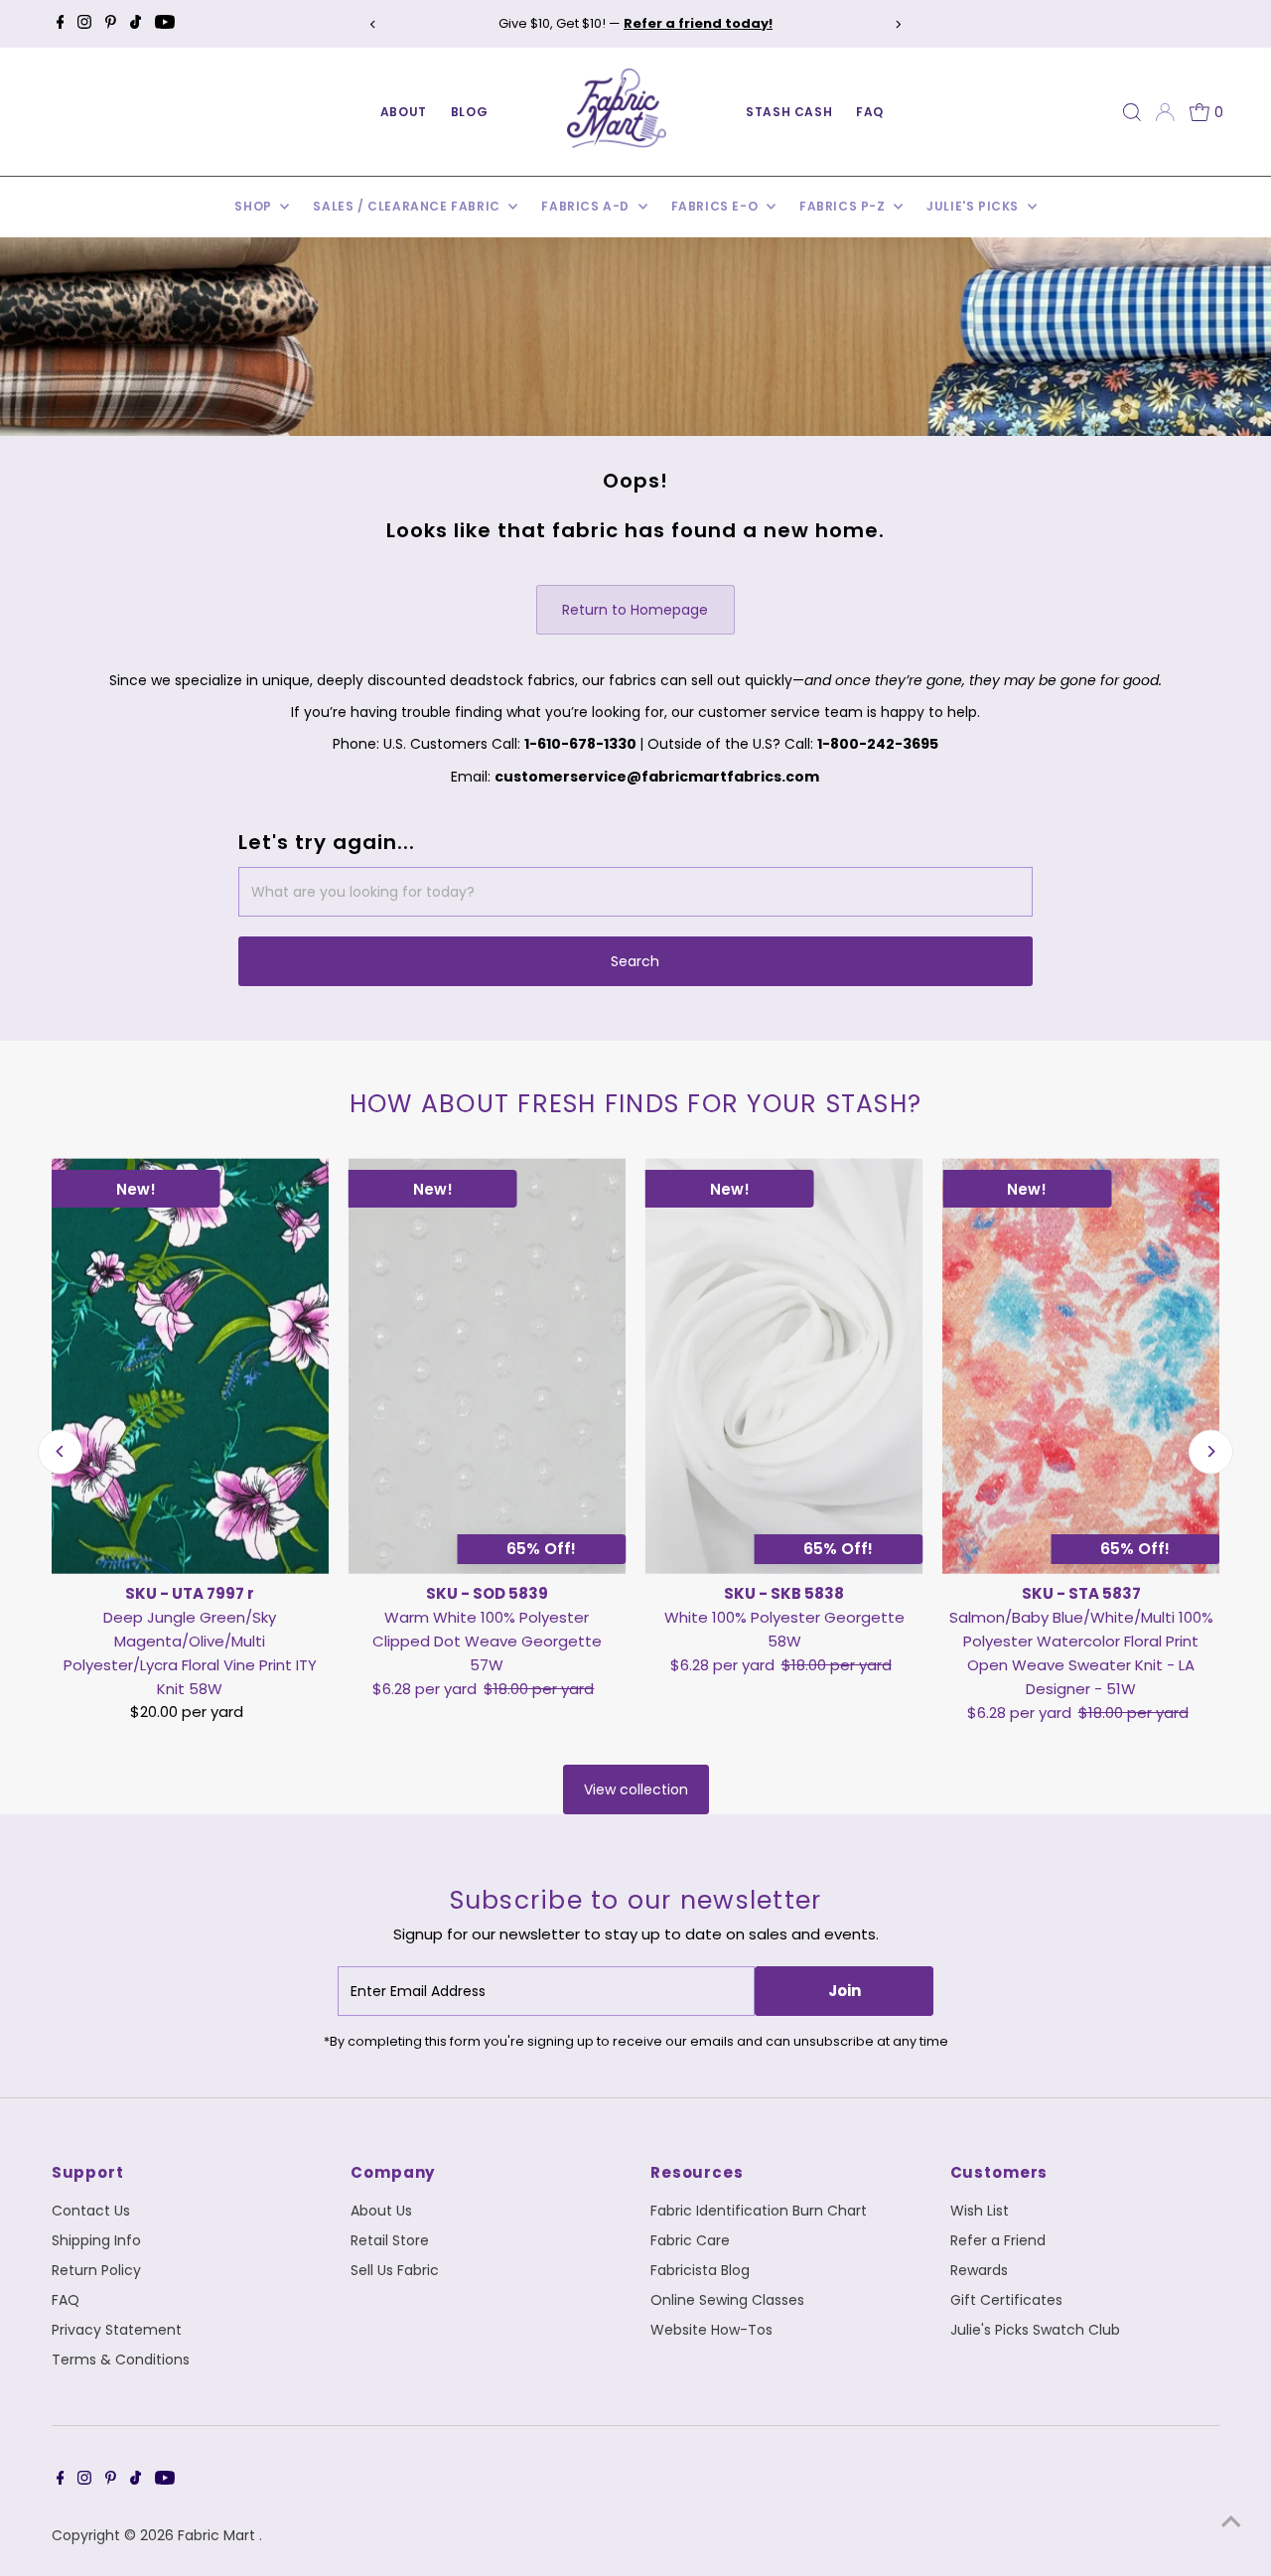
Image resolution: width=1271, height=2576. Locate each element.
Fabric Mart (218, 2535)
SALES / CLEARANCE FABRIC (408, 206)
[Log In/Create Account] (1165, 112)
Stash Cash (789, 112)
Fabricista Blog (700, 2270)
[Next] (898, 24)
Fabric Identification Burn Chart (759, 2211)
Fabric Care (690, 2240)
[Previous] (373, 24)
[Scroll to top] (1231, 2521)
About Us (381, 2211)
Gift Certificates (1006, 2300)
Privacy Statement (117, 2330)
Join (845, 1991)
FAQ (870, 112)
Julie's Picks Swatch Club (1035, 2330)
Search (635, 961)
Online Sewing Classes (727, 2300)
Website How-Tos (711, 2330)
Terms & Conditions (121, 2360)
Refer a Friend (998, 2240)
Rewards (979, 2270)
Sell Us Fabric (395, 2270)
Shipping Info (96, 2240)
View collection (636, 1789)
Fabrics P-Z (844, 206)
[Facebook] (61, 24)
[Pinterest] (111, 24)
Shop (255, 206)
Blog (469, 112)
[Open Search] (1132, 112)
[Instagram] (84, 24)
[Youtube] (165, 24)
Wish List (980, 2211)
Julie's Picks (974, 206)
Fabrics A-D (587, 206)
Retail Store (390, 2240)
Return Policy (96, 2270)
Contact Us (91, 2211)
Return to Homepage (635, 610)
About (404, 112)
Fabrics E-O (716, 206)
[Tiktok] (136, 24)
